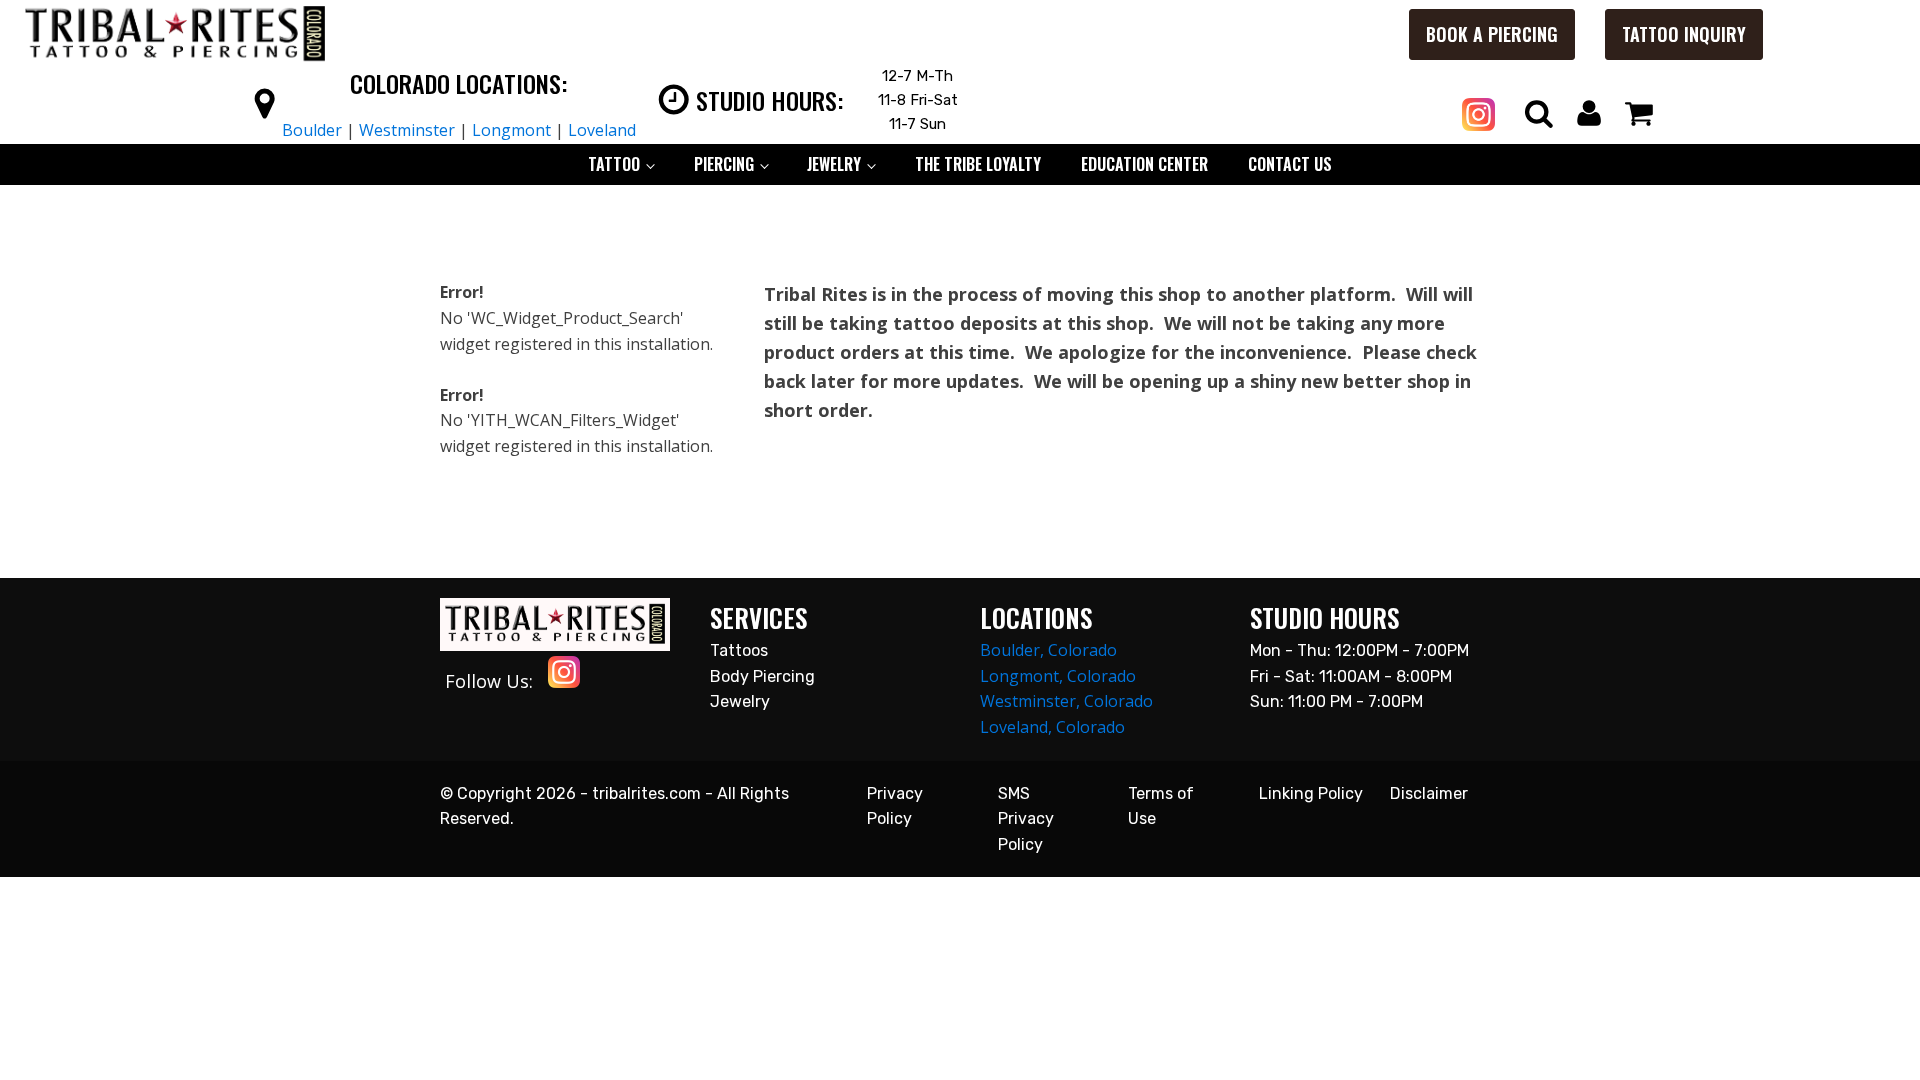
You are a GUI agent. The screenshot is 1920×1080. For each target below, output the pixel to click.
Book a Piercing (1492, 34)
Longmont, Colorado (1058, 676)
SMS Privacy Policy (1026, 819)
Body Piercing (762, 676)
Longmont (511, 130)
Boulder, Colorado (1048, 650)
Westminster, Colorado (1066, 701)
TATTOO (614, 164)
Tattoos (739, 650)
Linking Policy (1311, 793)
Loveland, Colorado (1052, 727)
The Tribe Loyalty (978, 164)
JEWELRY (834, 164)
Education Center (1144, 164)
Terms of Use (1161, 806)
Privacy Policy (895, 806)
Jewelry (740, 701)
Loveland (602, 130)
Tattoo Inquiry (1684, 34)
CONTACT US (1290, 164)
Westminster (407, 130)
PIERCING (724, 164)
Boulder (312, 130)
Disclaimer (1429, 793)
